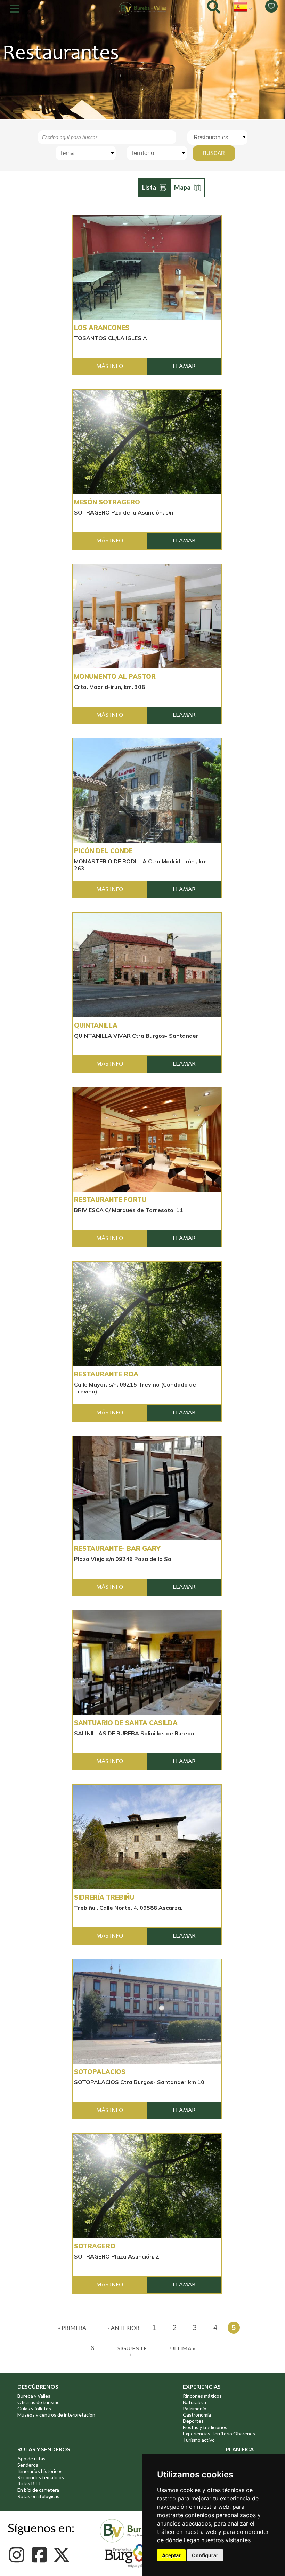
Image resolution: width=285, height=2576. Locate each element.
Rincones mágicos (202, 2396)
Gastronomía (197, 2415)
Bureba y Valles (34, 2396)
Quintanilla (96, 1026)
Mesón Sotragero (107, 502)
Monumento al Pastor (115, 677)
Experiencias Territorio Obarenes (219, 2433)
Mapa (182, 187)
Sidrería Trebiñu (104, 1898)
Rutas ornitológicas (38, 2496)
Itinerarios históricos (40, 2471)
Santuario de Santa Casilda (126, 1723)
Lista (149, 187)
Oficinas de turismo (39, 2402)
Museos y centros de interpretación (56, 2415)
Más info (110, 367)
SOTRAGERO (95, 2246)
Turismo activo (199, 2440)
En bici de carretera (38, 2490)
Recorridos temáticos (41, 2477)
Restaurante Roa (106, 1374)
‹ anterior (124, 2328)
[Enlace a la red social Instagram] (19, 2555)
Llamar (184, 367)
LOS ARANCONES (102, 328)
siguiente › (132, 2351)
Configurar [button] (205, 2555)
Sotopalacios (100, 2072)
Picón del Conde (103, 851)
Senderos (28, 2465)
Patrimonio (195, 2408)
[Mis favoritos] (271, 6)
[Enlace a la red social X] (63, 2555)
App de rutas (31, 2459)
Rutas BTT (29, 2484)
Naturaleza (194, 2402)
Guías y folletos (34, 2408)
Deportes (193, 2421)
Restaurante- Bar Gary (117, 1549)
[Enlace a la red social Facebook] (41, 2555)
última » (183, 2348)
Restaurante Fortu (110, 1200)
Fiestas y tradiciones (205, 2427)
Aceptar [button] (171, 2555)
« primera (72, 2328)
